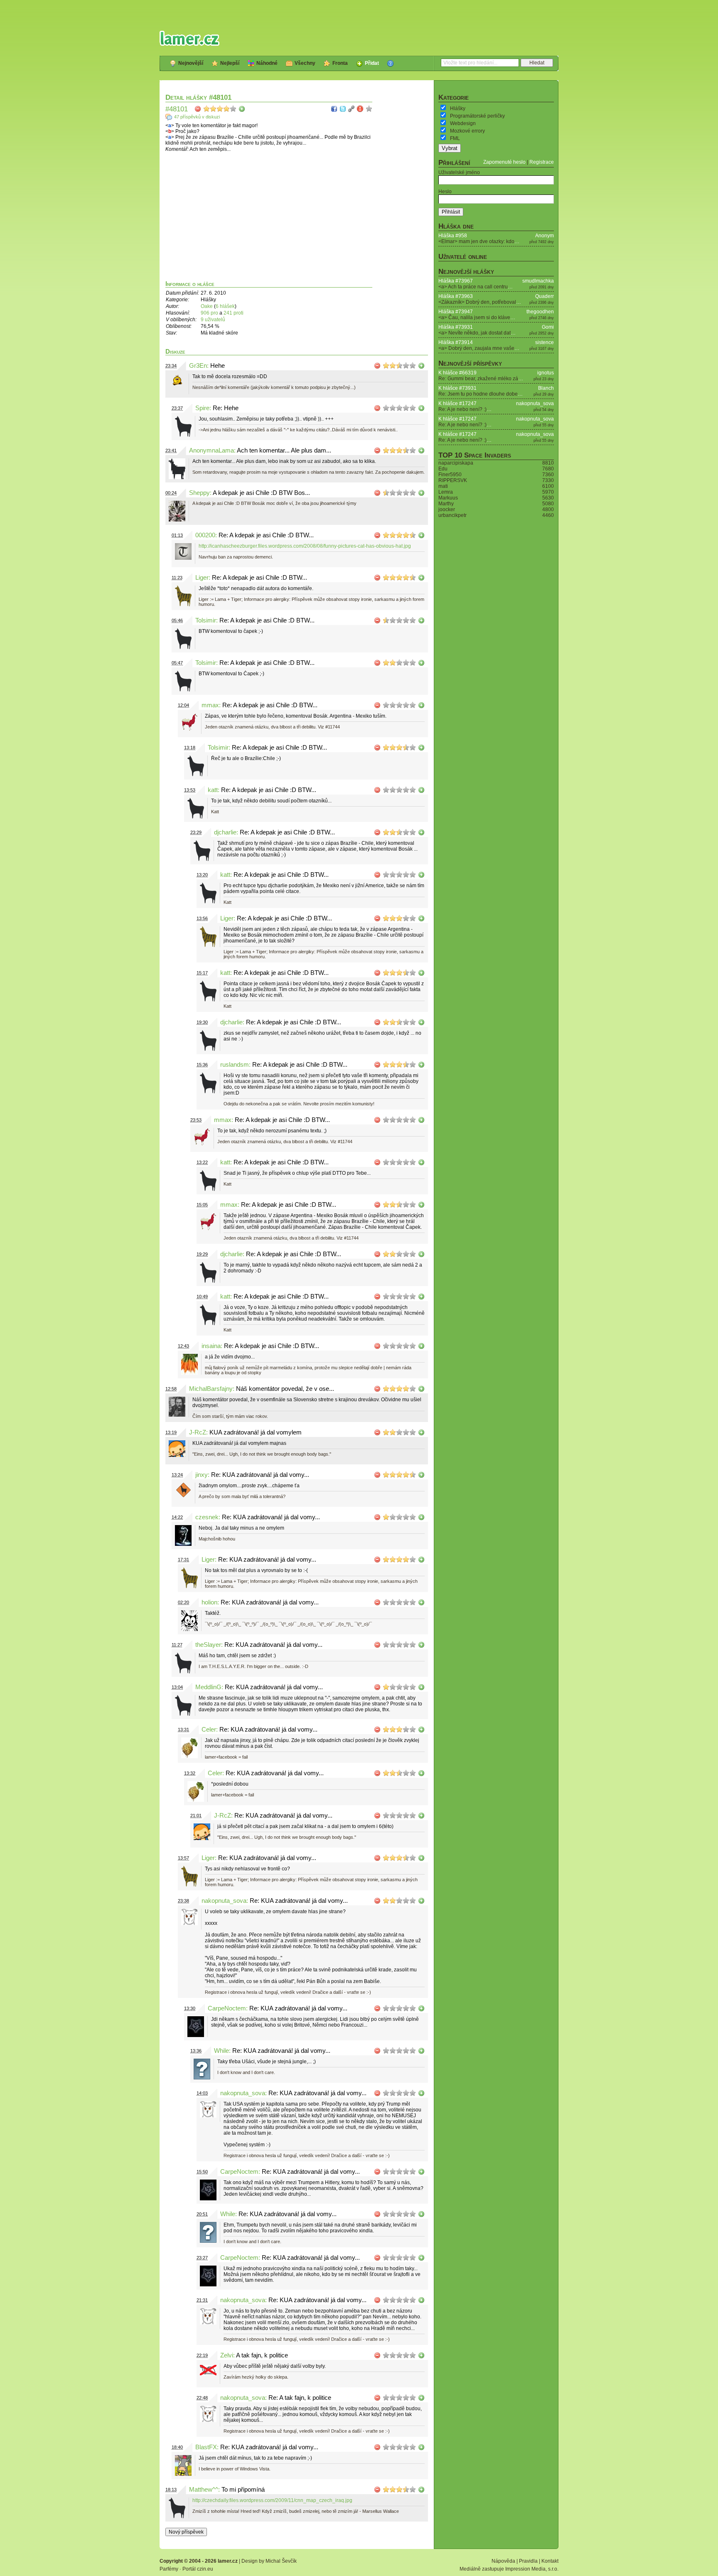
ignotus (546, 373)
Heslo (445, 192)
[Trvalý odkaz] (352, 109)
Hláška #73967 (456, 281)
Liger (202, 578)
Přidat (372, 63)
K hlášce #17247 (457, 403)
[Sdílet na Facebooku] (334, 109)
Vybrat (450, 148)
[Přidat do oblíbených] (369, 109)
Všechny (305, 63)
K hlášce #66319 (457, 373)
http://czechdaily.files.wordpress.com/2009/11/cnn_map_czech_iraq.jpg (272, 2500)
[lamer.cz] (189, 38)
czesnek (207, 1517)
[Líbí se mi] (242, 109)
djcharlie (225, 832)
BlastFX (206, 2447)
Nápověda (503, 2561)
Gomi (548, 327)
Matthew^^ (204, 2490)
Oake (207, 306)
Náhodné (267, 63)
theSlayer (208, 1645)
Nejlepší (230, 63)
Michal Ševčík (281, 2561)
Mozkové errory (467, 131)
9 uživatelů (213, 320)
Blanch (546, 388)
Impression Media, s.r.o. (532, 2569)
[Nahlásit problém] (360, 109)
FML (455, 138)
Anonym (545, 236)
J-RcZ (198, 1432)
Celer (209, 1730)
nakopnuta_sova (224, 1901)
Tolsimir (206, 620)
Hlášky (458, 108)
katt (213, 790)
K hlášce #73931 (457, 388)
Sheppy (199, 493)
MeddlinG (208, 1687)
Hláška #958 (453, 236)
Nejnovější (191, 63)
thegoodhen (540, 312)
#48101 (177, 109)
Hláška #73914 (456, 342)
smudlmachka (538, 281)
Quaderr (545, 296)
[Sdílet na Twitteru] (343, 109)
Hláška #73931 (456, 327)
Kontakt (550, 2561)
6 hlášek (225, 306)
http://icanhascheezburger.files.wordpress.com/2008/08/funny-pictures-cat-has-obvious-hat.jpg (305, 546)
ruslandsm (235, 1065)
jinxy (202, 1475)
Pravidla (528, 2561)
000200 (205, 535)
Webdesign (463, 123)
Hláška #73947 (456, 312)
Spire (202, 408)
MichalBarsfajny (211, 1389)
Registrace (542, 162)
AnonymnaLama (211, 450)
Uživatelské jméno (459, 172)
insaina (211, 1346)
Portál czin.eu (198, 2569)
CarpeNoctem (227, 2008)
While (221, 2051)
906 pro (210, 313)
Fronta (340, 63)
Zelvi (227, 2355)
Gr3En (198, 366)
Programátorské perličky (477, 116)
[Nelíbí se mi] (198, 109)
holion (209, 1602)
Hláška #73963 (456, 296)
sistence (545, 342)
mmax (210, 705)
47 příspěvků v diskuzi (197, 117)
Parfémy (169, 2569)
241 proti (234, 313)
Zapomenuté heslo (504, 162)
